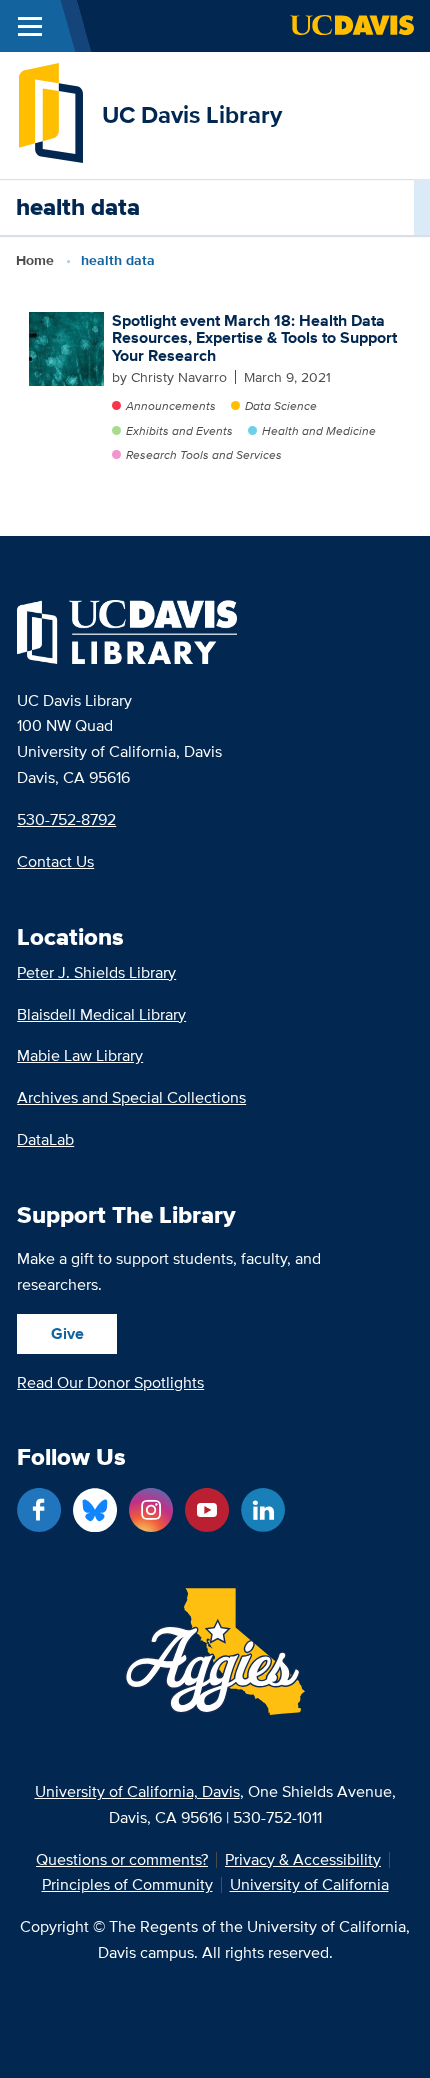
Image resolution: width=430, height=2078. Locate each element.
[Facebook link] (39, 1510)
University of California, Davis (137, 1791)
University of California (309, 1885)
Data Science (281, 405)
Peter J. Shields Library (96, 972)
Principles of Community (127, 1885)
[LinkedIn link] (263, 1510)
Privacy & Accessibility (303, 1860)
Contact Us (55, 861)
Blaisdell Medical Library (101, 1014)
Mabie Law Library (80, 1055)
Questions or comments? (122, 1860)
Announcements (171, 405)
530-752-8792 (66, 819)
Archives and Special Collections (131, 1097)
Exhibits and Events (179, 430)
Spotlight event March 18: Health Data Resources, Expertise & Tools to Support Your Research (254, 338)
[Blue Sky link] (95, 1510)
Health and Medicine (319, 430)
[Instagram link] (151, 1510)
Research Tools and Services (204, 454)
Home (35, 260)
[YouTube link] (207, 1510)
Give (67, 1333)
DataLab (45, 1139)
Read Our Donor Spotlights (110, 1382)
